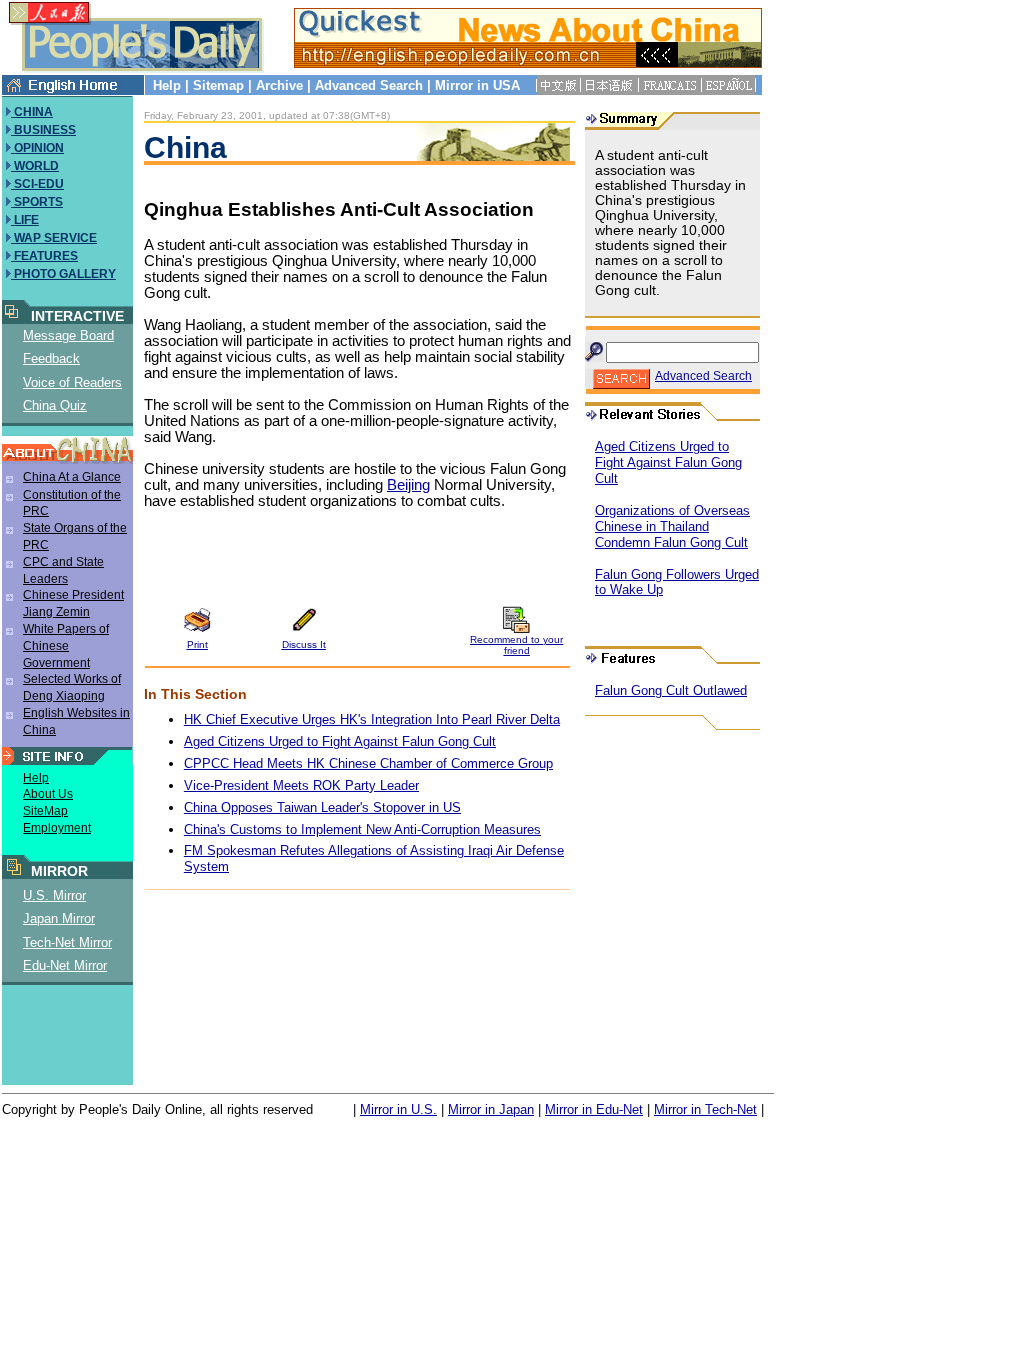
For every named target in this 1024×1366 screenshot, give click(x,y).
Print (197, 644)
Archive (279, 85)
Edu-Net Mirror (65, 965)
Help (167, 85)
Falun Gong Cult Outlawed (671, 690)
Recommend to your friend (516, 645)
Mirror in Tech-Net (705, 1109)
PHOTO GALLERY (63, 274)
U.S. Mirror (54, 895)
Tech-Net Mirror (67, 942)
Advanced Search (369, 85)
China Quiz (55, 405)
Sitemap (218, 85)
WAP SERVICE (54, 238)
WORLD (35, 166)
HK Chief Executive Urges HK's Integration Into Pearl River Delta (372, 719)
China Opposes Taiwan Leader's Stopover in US (322, 807)
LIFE (25, 220)
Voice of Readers (72, 382)
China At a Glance (72, 477)
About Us (48, 794)
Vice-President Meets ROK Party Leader (301, 785)
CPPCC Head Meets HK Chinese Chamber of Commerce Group (368, 763)
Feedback (51, 358)
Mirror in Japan (491, 1109)
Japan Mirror (59, 918)
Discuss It (304, 644)
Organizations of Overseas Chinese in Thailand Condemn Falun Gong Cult (672, 526)
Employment (57, 828)
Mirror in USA (477, 85)
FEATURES (44, 256)
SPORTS (37, 202)
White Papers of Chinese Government (66, 646)
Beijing (408, 485)
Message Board (68, 335)
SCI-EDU (37, 184)
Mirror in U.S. (398, 1109)
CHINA (32, 112)
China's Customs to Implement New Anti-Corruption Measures (362, 829)
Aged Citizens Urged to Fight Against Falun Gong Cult (340, 741)
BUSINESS (43, 130)
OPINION (37, 148)
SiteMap (45, 811)
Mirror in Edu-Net (594, 1109)
